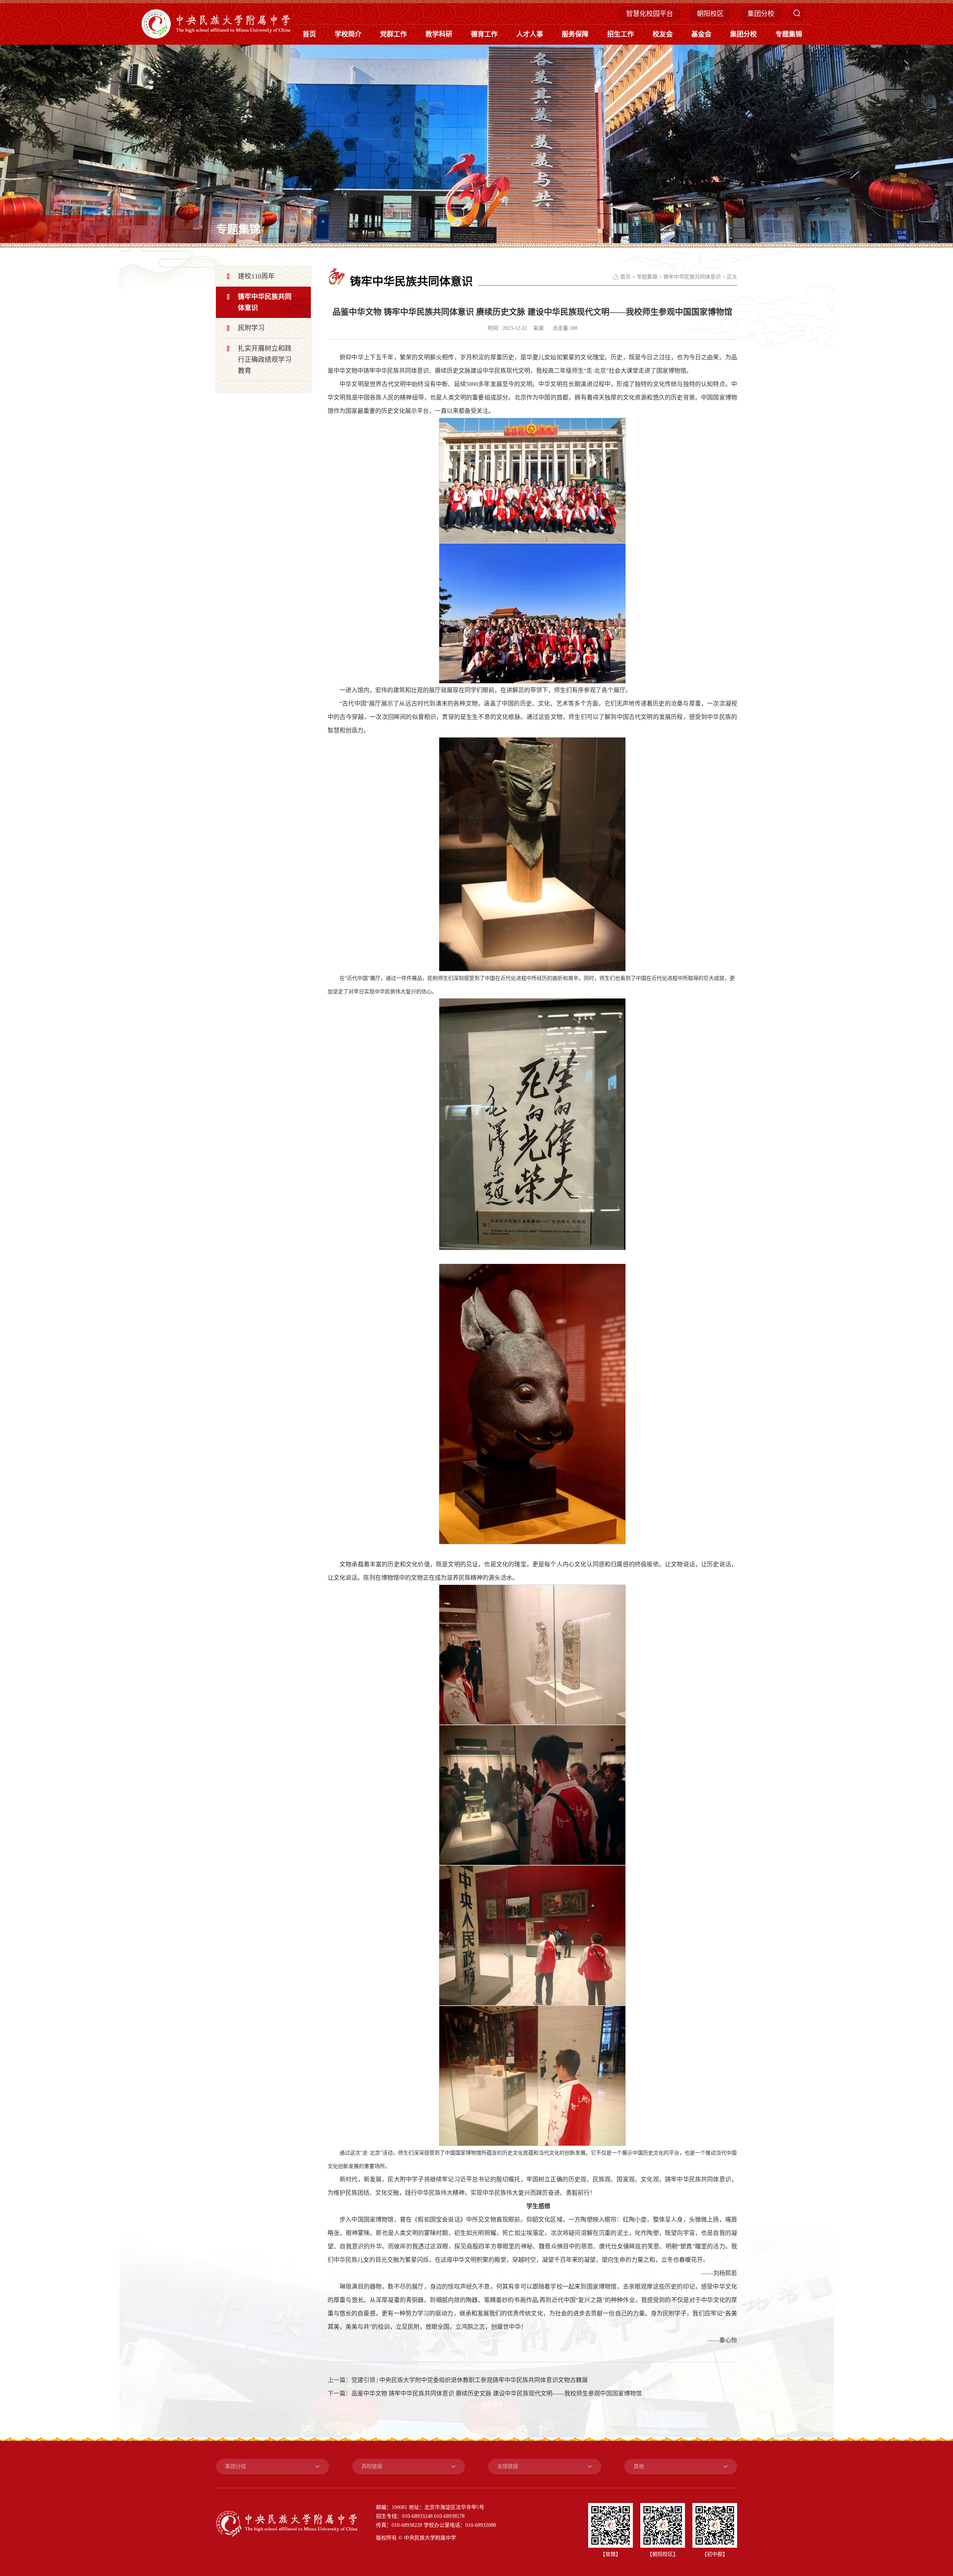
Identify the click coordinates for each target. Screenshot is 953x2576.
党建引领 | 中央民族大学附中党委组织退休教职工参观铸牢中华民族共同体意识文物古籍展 (470, 2380)
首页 (309, 34)
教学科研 (439, 34)
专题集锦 (789, 34)
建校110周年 (256, 276)
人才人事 (530, 34)
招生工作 (621, 34)
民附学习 (251, 328)
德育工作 (484, 34)
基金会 (701, 34)
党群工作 (393, 34)
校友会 (663, 34)
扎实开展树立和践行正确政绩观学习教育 (265, 360)
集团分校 (761, 14)
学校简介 (348, 34)
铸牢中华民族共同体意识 (692, 277)
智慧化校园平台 (650, 14)
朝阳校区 (710, 14)
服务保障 (575, 34)
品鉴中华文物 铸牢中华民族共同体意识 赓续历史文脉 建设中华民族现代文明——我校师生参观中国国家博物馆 (497, 2393)
